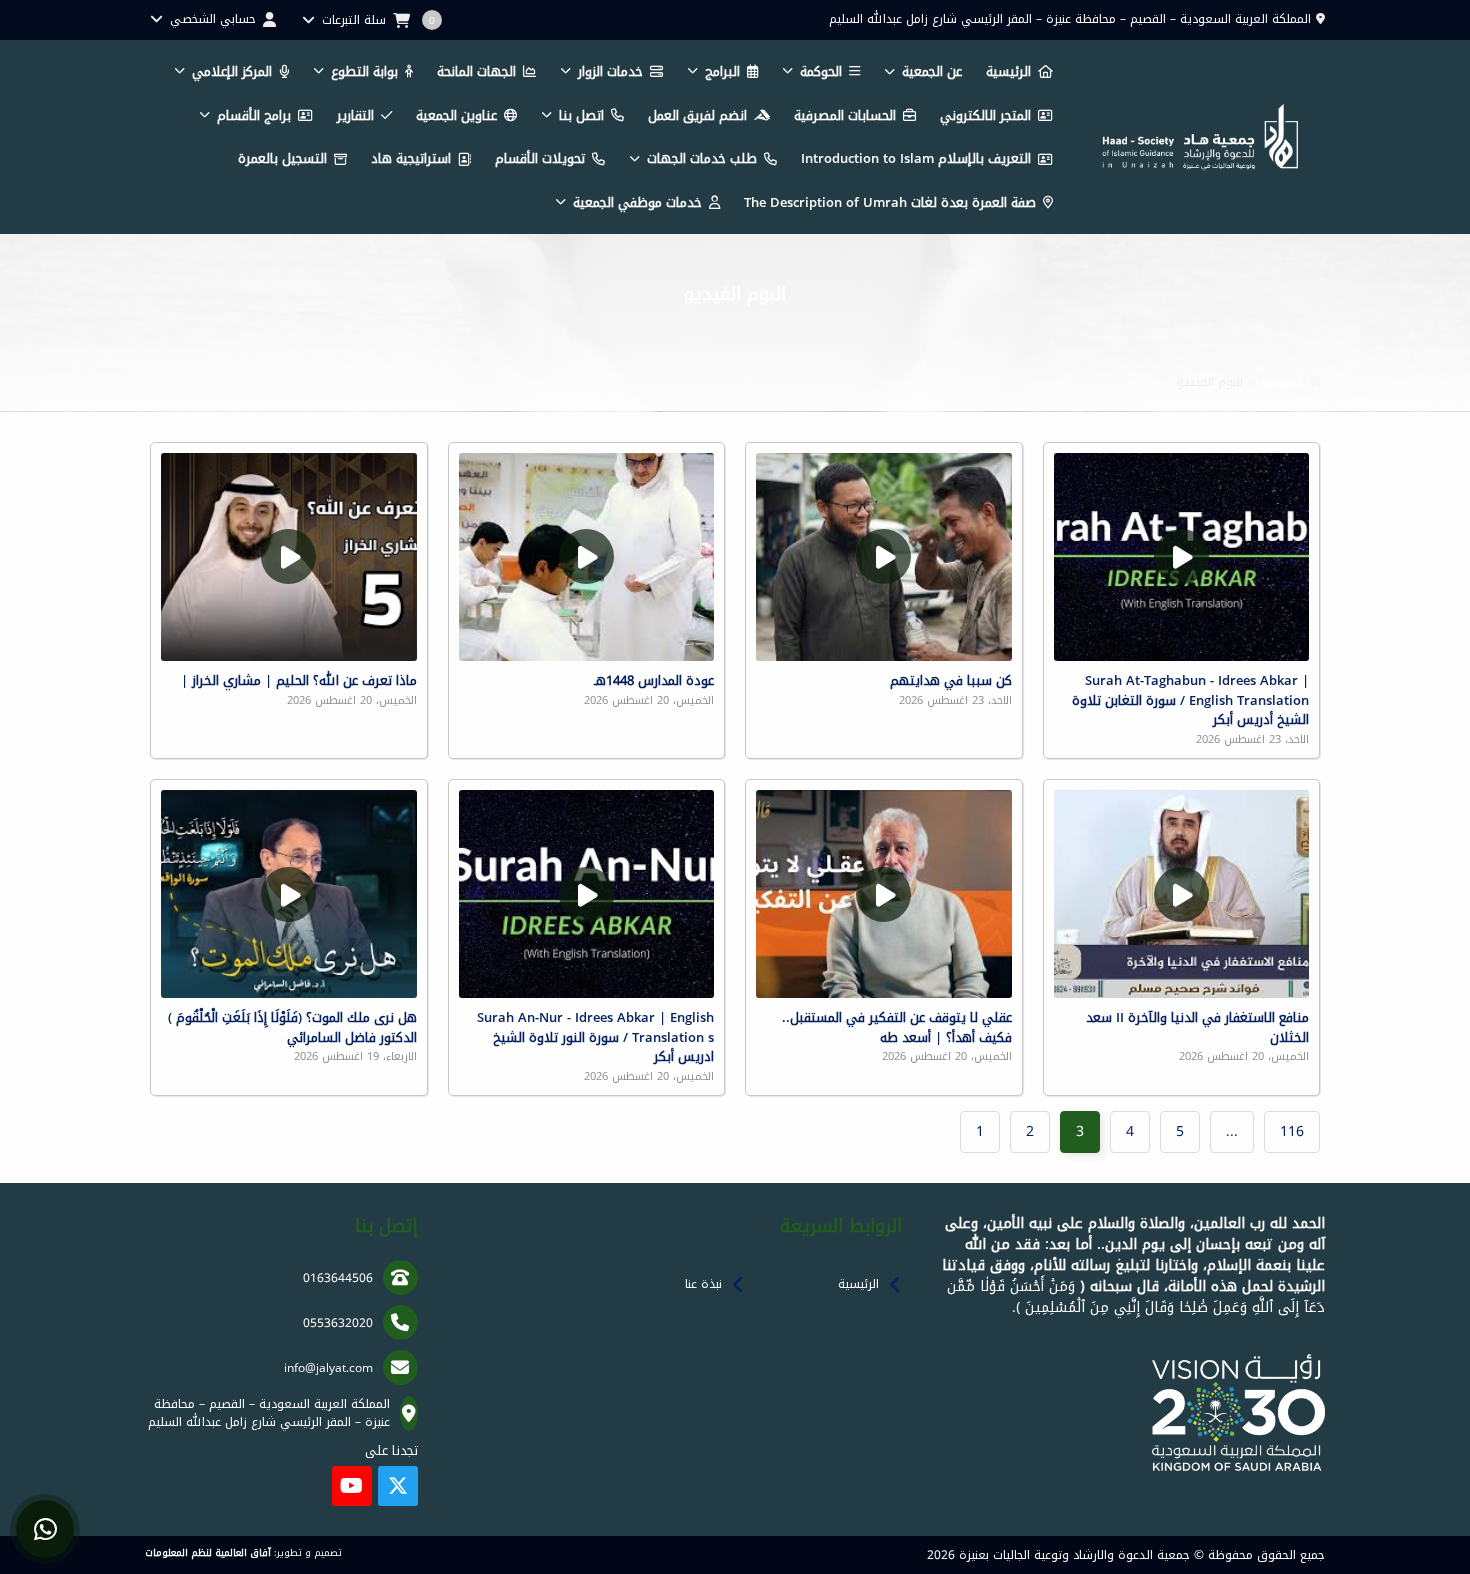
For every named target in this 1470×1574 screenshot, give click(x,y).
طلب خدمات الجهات (702, 158)
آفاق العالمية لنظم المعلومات (208, 1553)
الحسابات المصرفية (845, 115)
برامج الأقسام (254, 115)
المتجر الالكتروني (985, 115)
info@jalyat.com (328, 1368)
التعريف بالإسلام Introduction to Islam (916, 158)
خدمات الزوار (610, 71)
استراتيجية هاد (411, 158)
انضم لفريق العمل (697, 115)
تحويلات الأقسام (540, 158)
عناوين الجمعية (456, 115)
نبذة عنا (703, 1284)
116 (1292, 1131)
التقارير (355, 115)
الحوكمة (821, 71)
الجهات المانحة (476, 71)
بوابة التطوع (364, 71)
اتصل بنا (581, 115)
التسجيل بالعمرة (282, 158)
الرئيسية (1008, 71)
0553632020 (338, 1323)
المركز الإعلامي (232, 71)
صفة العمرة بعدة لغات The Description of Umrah (890, 202)
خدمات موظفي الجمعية (637, 202)
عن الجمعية (932, 71)
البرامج (722, 71)
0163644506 (338, 1278)
